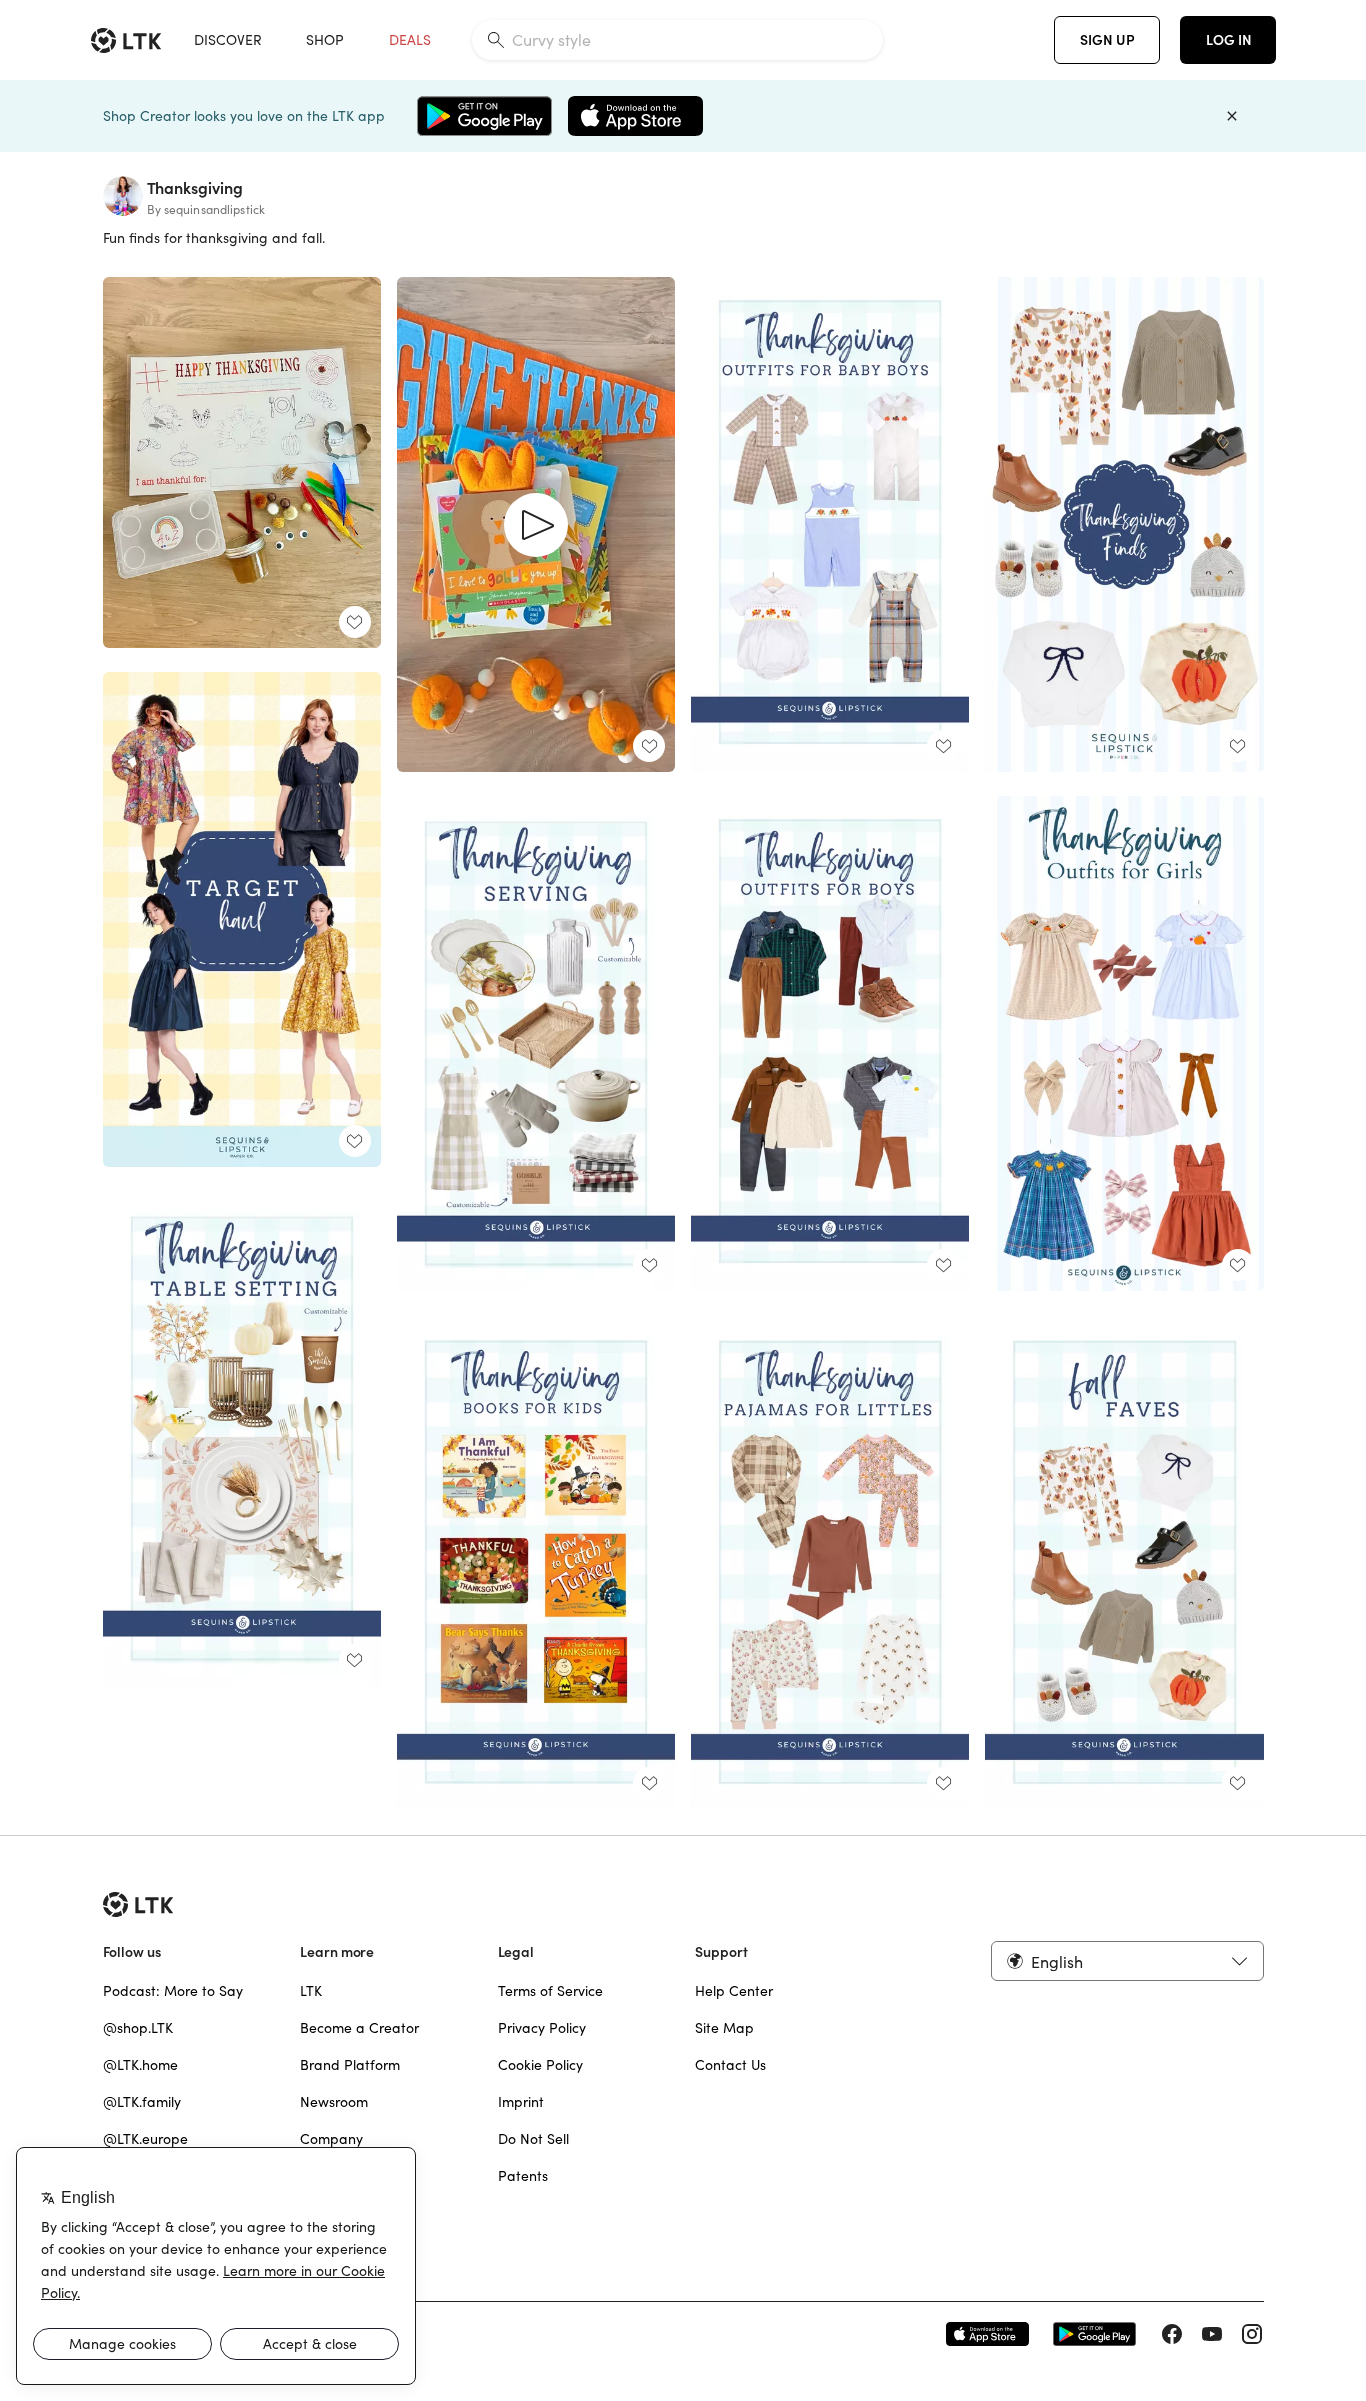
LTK (311, 1991)
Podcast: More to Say (173, 1991)
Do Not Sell (533, 2139)
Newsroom (334, 2102)
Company (331, 2139)
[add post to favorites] (355, 622)
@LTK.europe (145, 2139)
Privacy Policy (542, 2028)
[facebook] (1172, 2334)
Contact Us (730, 2065)
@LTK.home (140, 2065)
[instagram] (1252, 2334)
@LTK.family (142, 2102)
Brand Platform (350, 2065)
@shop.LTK (138, 2028)
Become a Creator (359, 2028)
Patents (523, 2176)
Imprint (521, 2102)
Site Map (724, 2028)
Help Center (734, 1991)
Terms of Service (550, 1991)
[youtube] (1212, 2334)
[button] (1127, 1961)
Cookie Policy (540, 2065)
